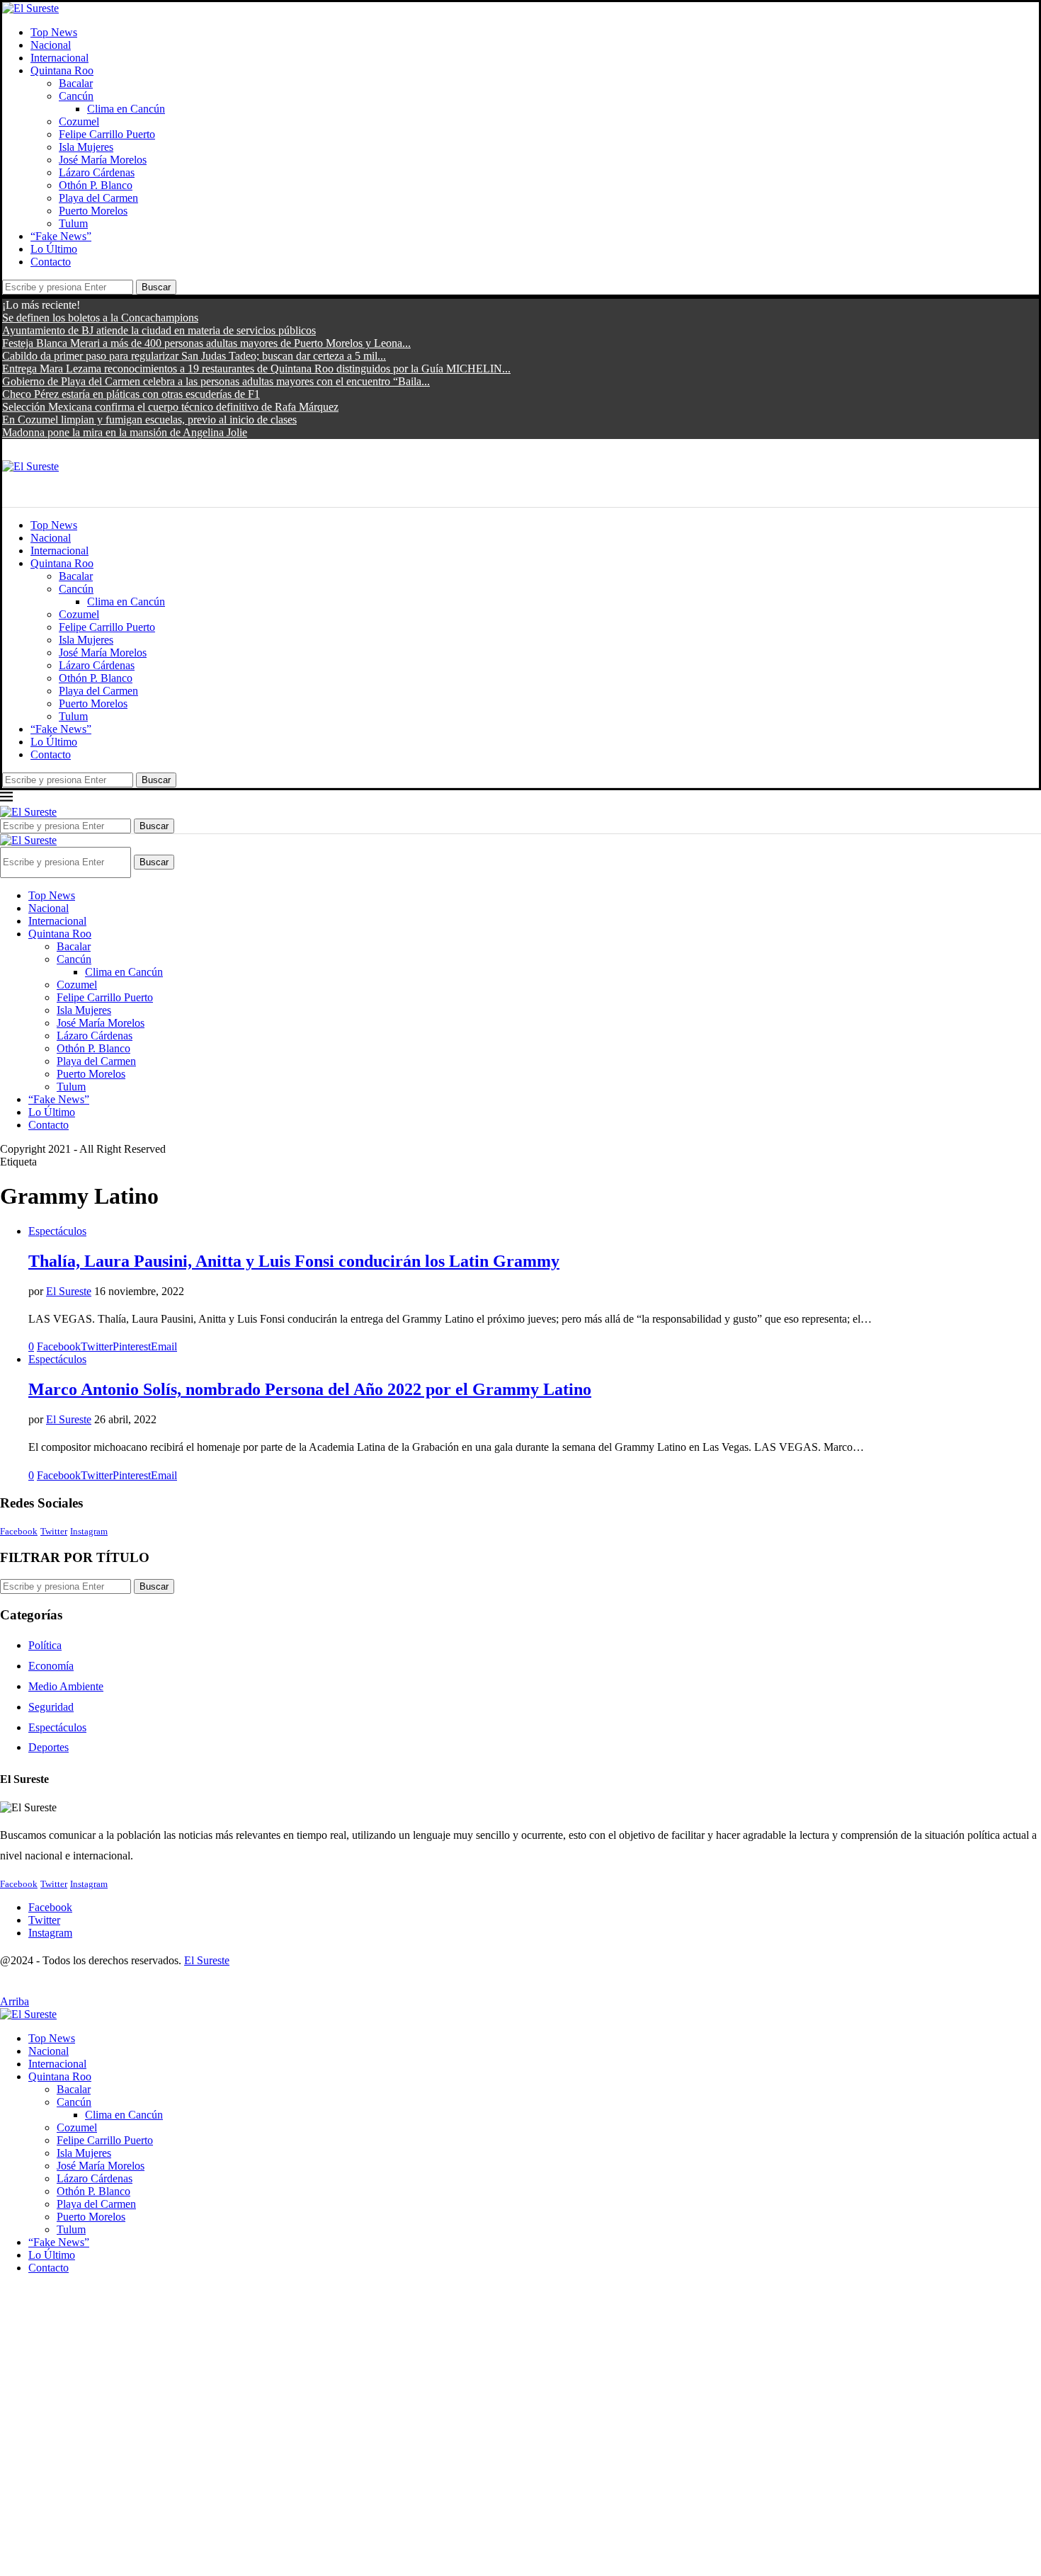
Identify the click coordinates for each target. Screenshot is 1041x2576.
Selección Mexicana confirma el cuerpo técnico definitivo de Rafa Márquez (170, 407)
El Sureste (69, 1291)
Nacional (51, 45)
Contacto (51, 262)
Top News (54, 32)
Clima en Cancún (126, 109)
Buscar (156, 287)
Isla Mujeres (86, 147)
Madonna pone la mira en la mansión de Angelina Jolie (125, 432)
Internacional (59, 58)
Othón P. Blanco (96, 185)
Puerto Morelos (93, 211)
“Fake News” (61, 236)
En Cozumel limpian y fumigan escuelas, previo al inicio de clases (149, 420)
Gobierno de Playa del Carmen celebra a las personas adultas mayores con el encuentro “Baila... (216, 381)
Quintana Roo (62, 70)
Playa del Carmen (98, 198)
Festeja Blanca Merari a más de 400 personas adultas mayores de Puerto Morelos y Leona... (206, 343)
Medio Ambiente (66, 1686)
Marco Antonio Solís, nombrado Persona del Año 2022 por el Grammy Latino (310, 1389)
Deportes (49, 1747)
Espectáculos (57, 1727)
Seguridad (51, 1707)
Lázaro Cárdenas (97, 172)
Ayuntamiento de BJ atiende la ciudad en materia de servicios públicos (159, 330)
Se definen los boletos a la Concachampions (100, 318)
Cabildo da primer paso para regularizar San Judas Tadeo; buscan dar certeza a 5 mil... (194, 356)
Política (45, 1645)
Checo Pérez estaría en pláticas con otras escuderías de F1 (131, 394)
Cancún (76, 96)
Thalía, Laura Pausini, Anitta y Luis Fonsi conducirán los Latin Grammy (294, 1261)
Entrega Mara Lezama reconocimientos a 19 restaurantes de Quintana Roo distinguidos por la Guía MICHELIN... (256, 369)
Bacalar (76, 83)
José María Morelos (103, 160)
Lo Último (54, 249)
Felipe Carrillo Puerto (107, 134)
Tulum (73, 223)
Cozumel (79, 121)
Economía (51, 1666)
